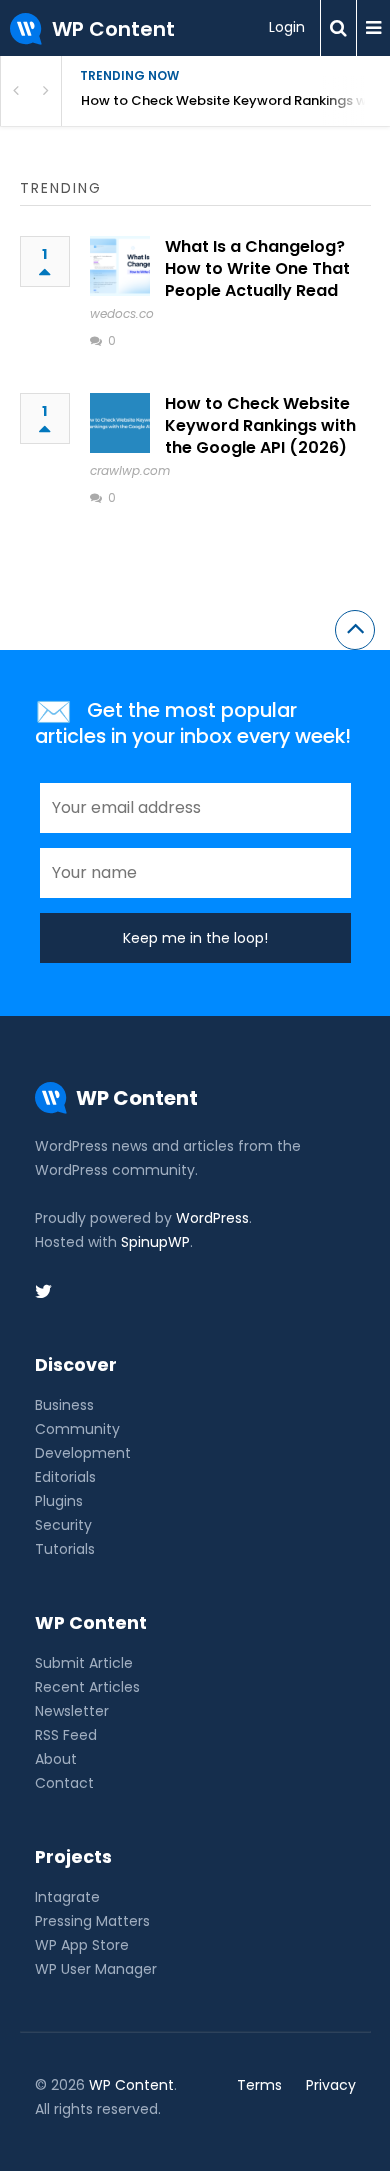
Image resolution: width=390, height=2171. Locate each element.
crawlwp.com (130, 470)
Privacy (331, 2085)
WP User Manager (96, 1969)
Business (64, 1405)
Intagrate (67, 1897)
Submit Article (84, 1663)
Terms (259, 2085)
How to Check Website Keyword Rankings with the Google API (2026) (235, 100)
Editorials (65, 1477)
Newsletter (72, 1711)
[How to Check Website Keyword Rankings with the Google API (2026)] (120, 423)
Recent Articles (87, 1687)
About (56, 1759)
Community (77, 1429)
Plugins (59, 1501)
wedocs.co (122, 313)
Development (83, 1453)
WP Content (131, 2085)
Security (63, 1525)
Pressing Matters (92, 1921)
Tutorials (65, 1549)
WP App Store (82, 1945)
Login (287, 27)
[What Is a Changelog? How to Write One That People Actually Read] (120, 266)
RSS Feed (66, 1735)
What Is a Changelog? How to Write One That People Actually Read (257, 268)
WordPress (212, 1218)
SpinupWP (155, 1242)
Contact (64, 1783)
